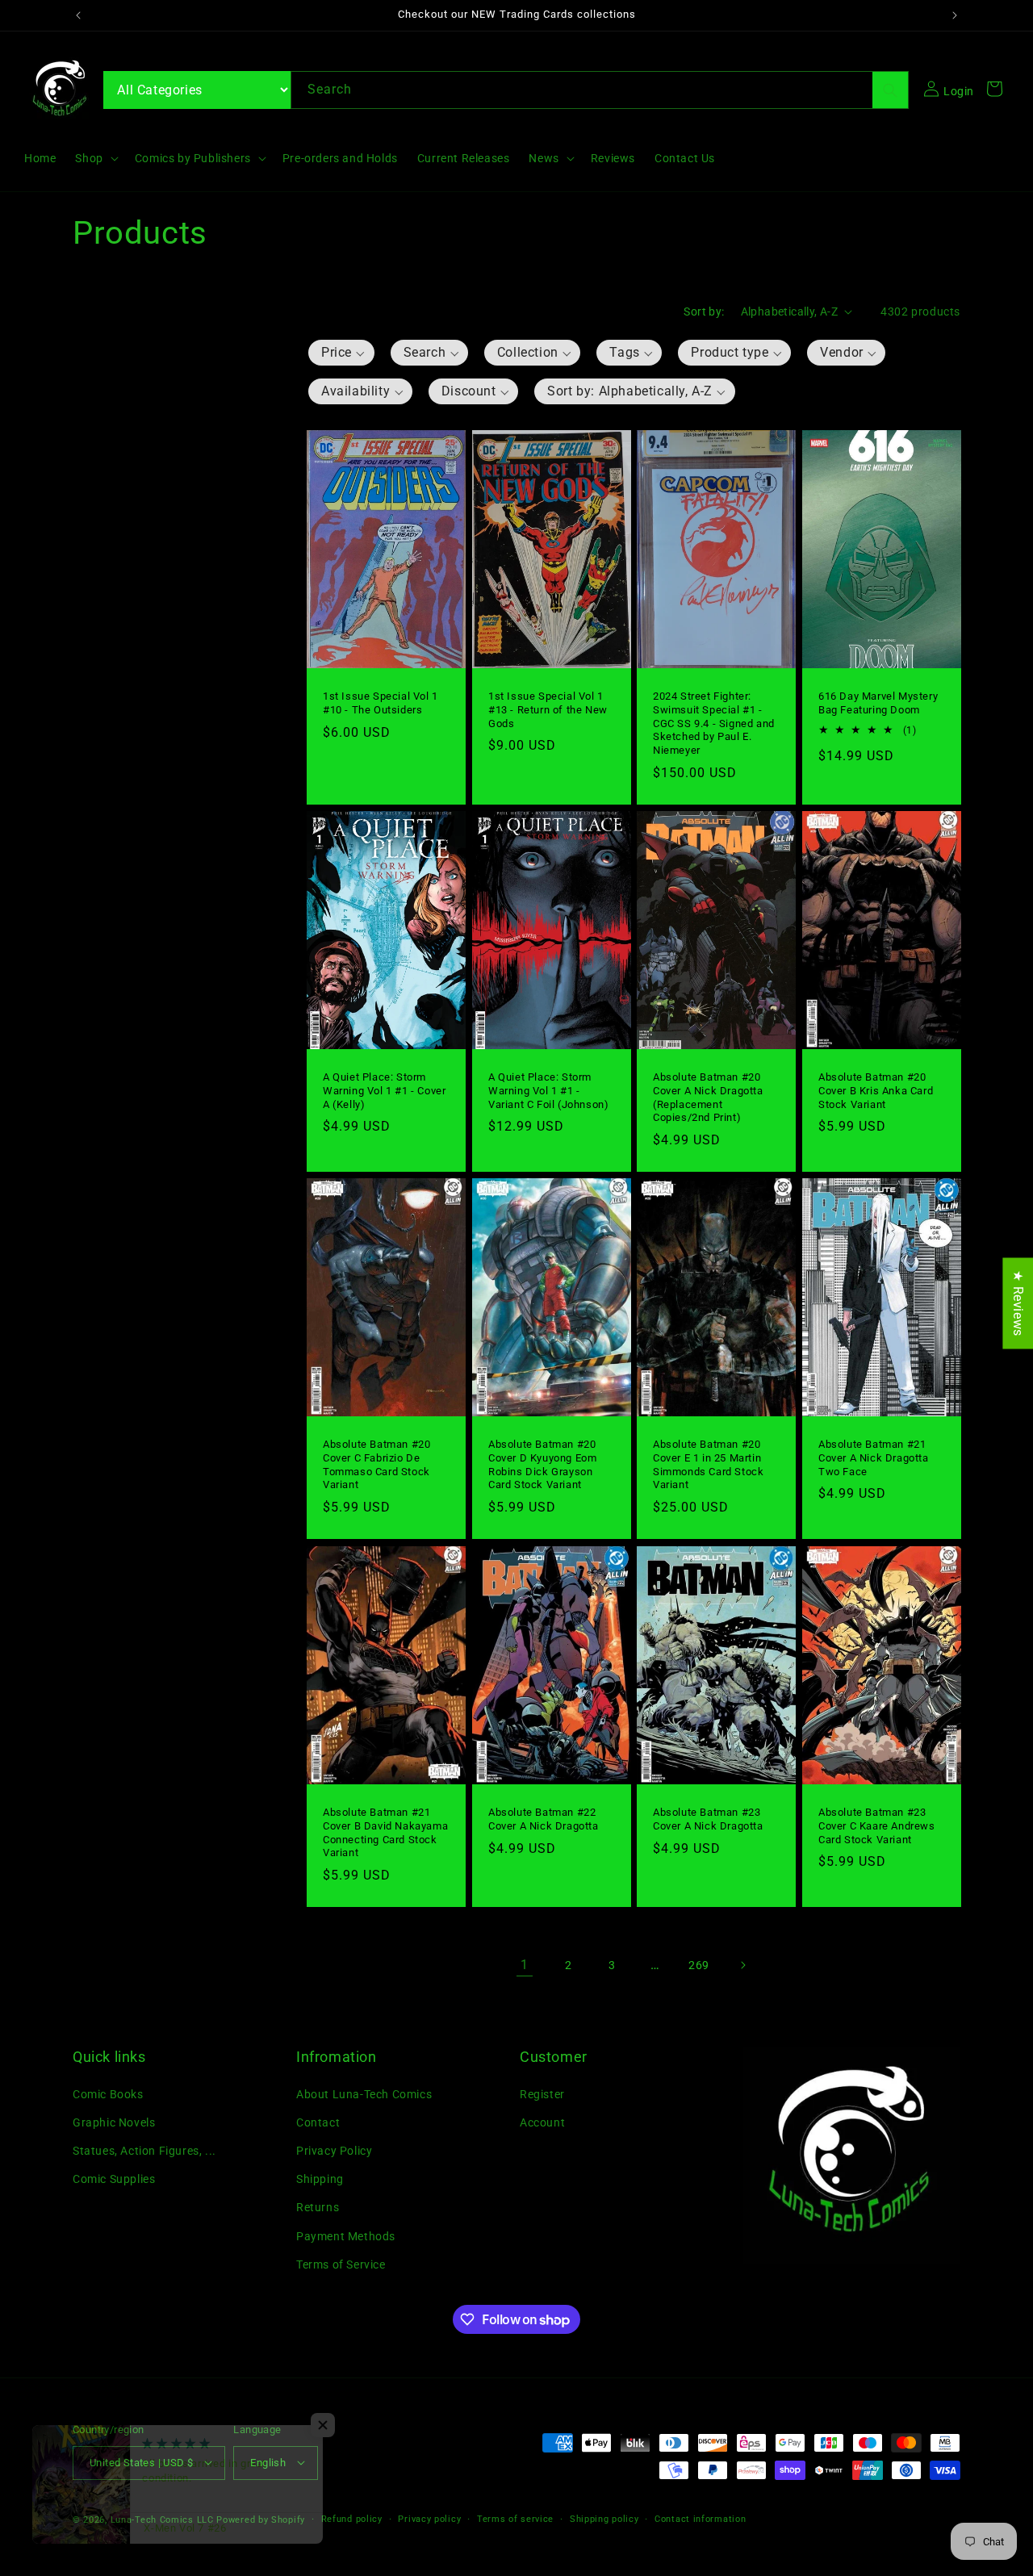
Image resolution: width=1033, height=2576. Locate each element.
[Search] (890, 90)
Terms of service (515, 2518)
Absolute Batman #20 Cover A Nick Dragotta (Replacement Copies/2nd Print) (708, 1098)
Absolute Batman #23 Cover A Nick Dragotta (708, 1818)
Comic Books (108, 2093)
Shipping (320, 2179)
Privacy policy (429, 2518)
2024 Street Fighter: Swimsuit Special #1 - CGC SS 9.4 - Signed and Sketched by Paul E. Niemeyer (714, 723)
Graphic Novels (114, 2122)
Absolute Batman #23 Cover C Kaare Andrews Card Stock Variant (877, 1825)
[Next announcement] (955, 15)
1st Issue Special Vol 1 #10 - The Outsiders (381, 702)
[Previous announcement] (78, 15)
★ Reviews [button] (1018, 1303)
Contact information (700, 2518)
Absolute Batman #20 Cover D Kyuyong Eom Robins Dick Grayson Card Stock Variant (542, 1465)
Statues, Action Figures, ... (144, 2151)
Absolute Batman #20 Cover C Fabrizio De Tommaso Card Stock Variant (376, 1465)
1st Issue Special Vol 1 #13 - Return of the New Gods (548, 709)
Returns (318, 2207)
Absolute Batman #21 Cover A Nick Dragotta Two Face (874, 1458)
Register (542, 2093)
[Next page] (742, 1965)
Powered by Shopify (261, 2519)
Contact (318, 2122)
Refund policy (352, 2518)
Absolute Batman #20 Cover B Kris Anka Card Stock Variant (876, 1091)
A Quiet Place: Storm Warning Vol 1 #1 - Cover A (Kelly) (384, 1091)
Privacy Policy (334, 2151)
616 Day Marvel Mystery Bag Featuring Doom (878, 702)
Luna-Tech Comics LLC (162, 2519)
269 (699, 1964)
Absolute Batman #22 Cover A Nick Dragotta (544, 1818)
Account (542, 2122)
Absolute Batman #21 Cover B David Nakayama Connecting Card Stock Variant (385, 1832)
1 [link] (525, 1964)
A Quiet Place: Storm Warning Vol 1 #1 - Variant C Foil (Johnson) (548, 1091)
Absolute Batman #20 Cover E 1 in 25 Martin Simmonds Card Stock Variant (708, 1465)
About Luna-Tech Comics (364, 2093)
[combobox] (600, 90)
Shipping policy (604, 2518)
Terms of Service (341, 2264)
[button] (95, 158)
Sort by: (704, 312)
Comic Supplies (114, 2179)
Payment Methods (346, 2235)
